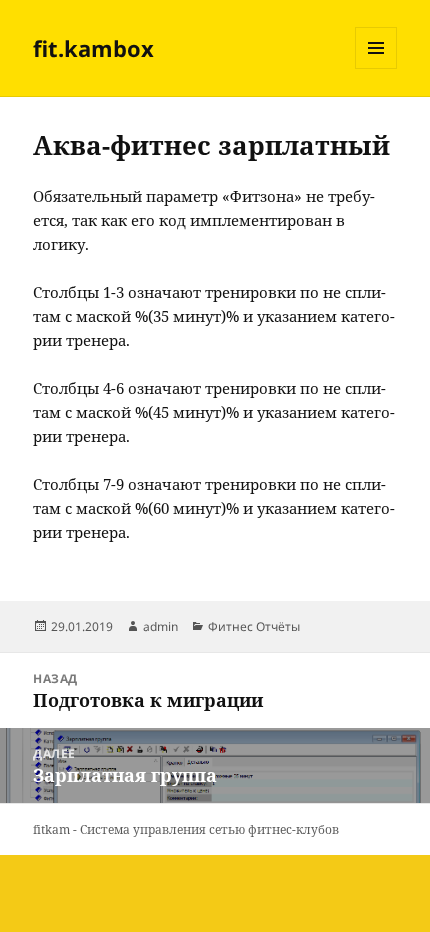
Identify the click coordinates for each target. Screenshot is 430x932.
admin (160, 626)
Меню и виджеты (376, 68)
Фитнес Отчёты (254, 626)
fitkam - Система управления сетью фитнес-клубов (186, 829)
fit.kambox (93, 48)
